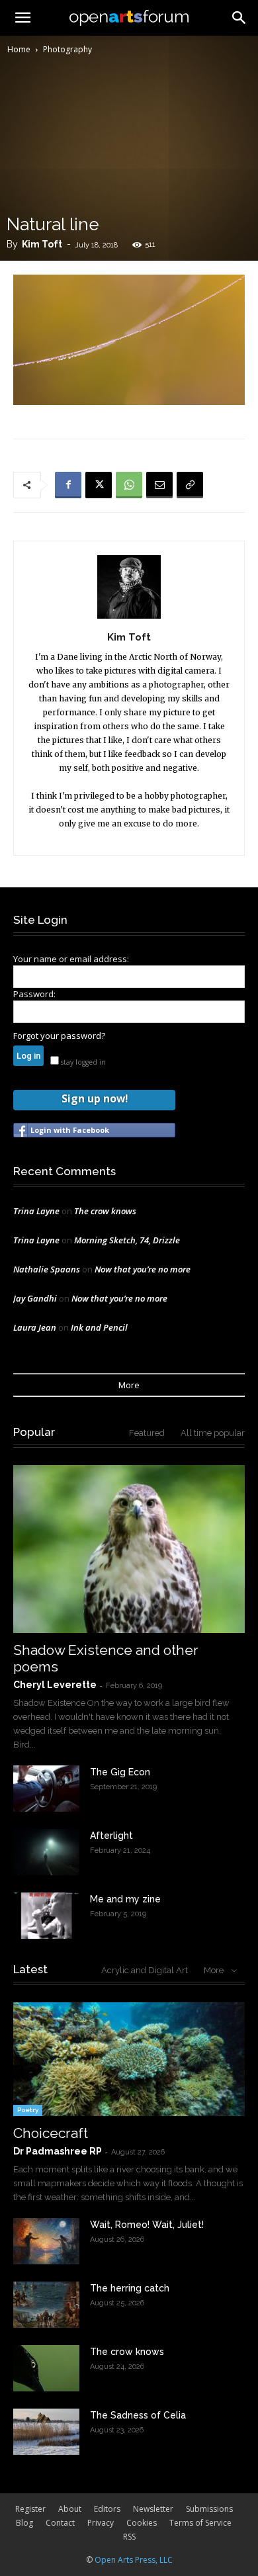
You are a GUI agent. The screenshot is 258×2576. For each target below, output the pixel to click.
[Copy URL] (190, 485)
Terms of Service (200, 2523)
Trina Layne (36, 1211)
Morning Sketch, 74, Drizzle (127, 1240)
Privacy (101, 2523)
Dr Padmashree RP (58, 2151)
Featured (147, 1433)
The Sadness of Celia (138, 2415)
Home (19, 49)
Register (30, 2509)
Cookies (142, 2523)
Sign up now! (95, 1098)
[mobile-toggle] (22, 18)
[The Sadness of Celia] (46, 2432)
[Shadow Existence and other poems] (129, 1549)
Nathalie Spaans (47, 1269)
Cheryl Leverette (55, 1685)
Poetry (28, 2110)
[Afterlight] (46, 1852)
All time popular (213, 1433)
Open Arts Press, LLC (134, 2560)
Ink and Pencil (99, 1327)
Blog (24, 2523)
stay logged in (82, 1062)
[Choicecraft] (129, 2060)
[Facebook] (68, 485)
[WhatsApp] (129, 485)
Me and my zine (125, 1899)
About (70, 2509)
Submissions (209, 2509)
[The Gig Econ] (46, 1789)
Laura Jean (35, 1327)
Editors (107, 2509)
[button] (239, 18)
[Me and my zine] (46, 1916)
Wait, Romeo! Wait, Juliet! (147, 2225)
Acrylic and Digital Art (145, 1970)
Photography (67, 49)
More (129, 1385)
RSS (129, 2537)
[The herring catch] (46, 2305)
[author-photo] (129, 618)
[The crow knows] (46, 2368)
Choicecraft (51, 2133)
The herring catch (130, 2288)
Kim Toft (42, 244)
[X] (99, 485)
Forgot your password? (59, 1036)
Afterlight (111, 1836)
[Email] (159, 485)
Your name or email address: (71, 959)
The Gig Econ (120, 1772)
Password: (34, 994)
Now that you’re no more (143, 1269)
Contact (60, 2523)
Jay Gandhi (35, 1298)
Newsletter (153, 2509)
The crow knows (105, 1211)
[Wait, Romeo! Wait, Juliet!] (46, 2241)
